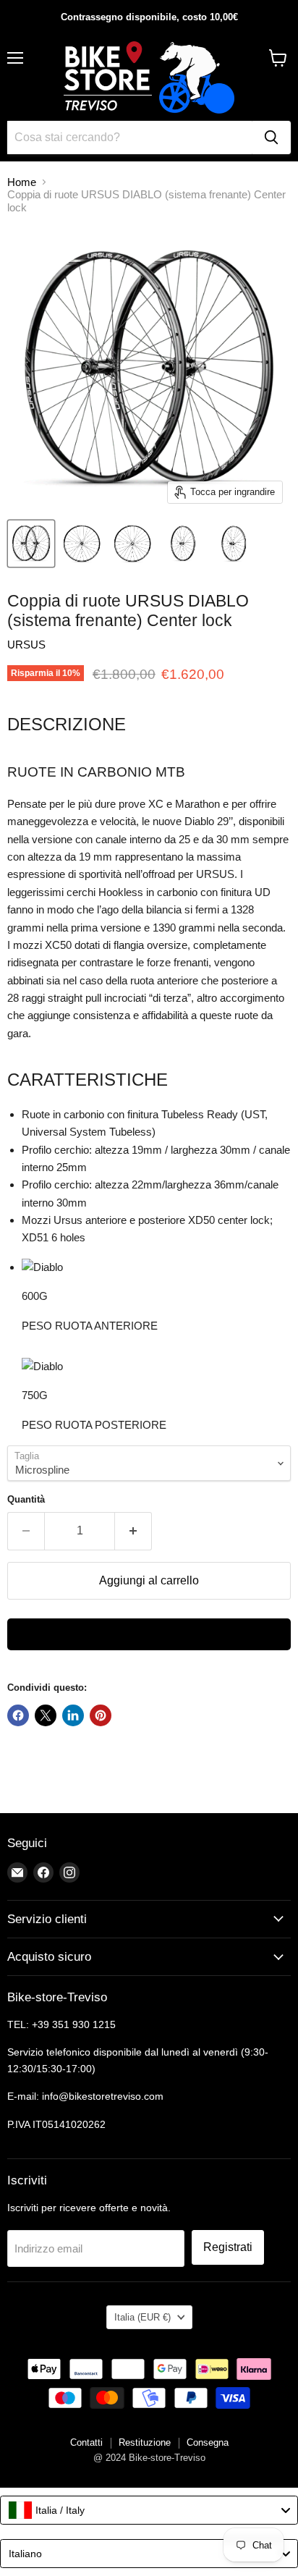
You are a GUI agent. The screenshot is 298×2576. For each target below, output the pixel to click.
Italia (142, 2317)
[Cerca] (271, 138)
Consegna (208, 2442)
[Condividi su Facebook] (18, 1715)
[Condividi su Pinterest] (101, 1715)
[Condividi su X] (46, 1715)
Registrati (228, 2247)
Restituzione (145, 2442)
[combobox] (149, 2510)
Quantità (26, 1499)
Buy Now (149, 1634)
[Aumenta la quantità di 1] (133, 1531)
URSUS (26, 645)
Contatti (86, 2442)
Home (22, 182)
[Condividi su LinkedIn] (73, 1715)
